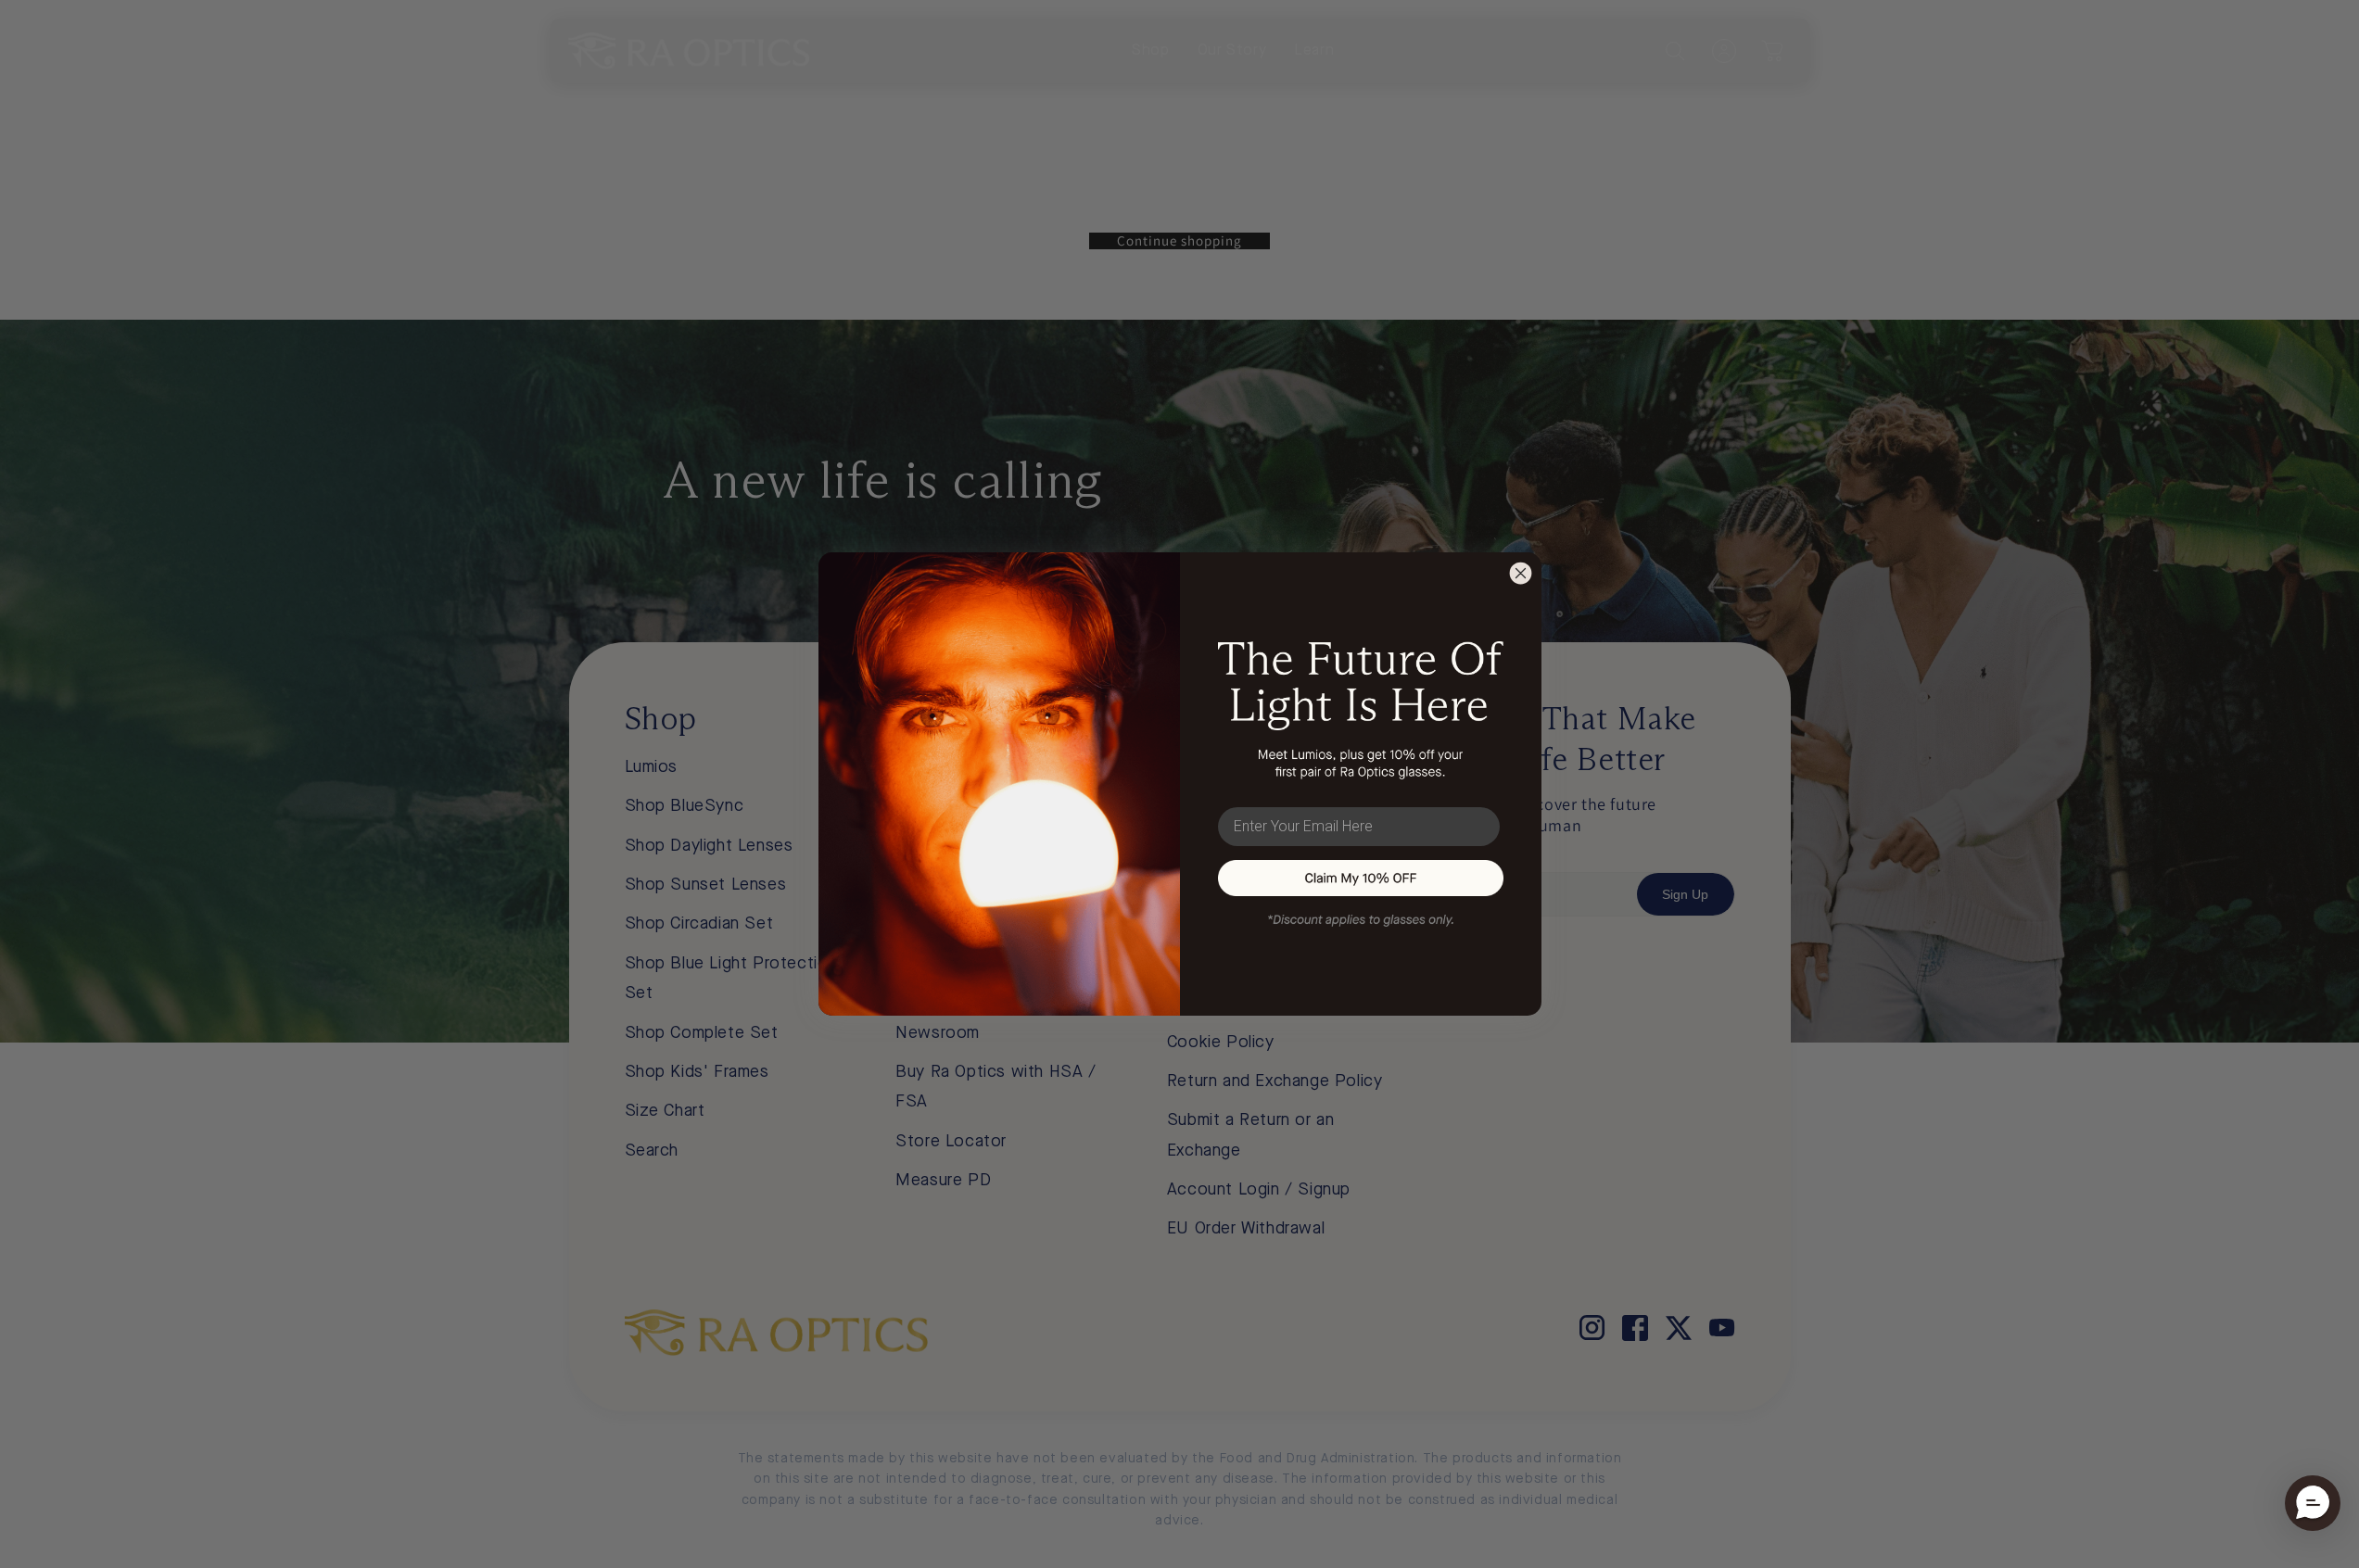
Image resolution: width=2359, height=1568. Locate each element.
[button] (2313, 1503)
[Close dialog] (1521, 573)
